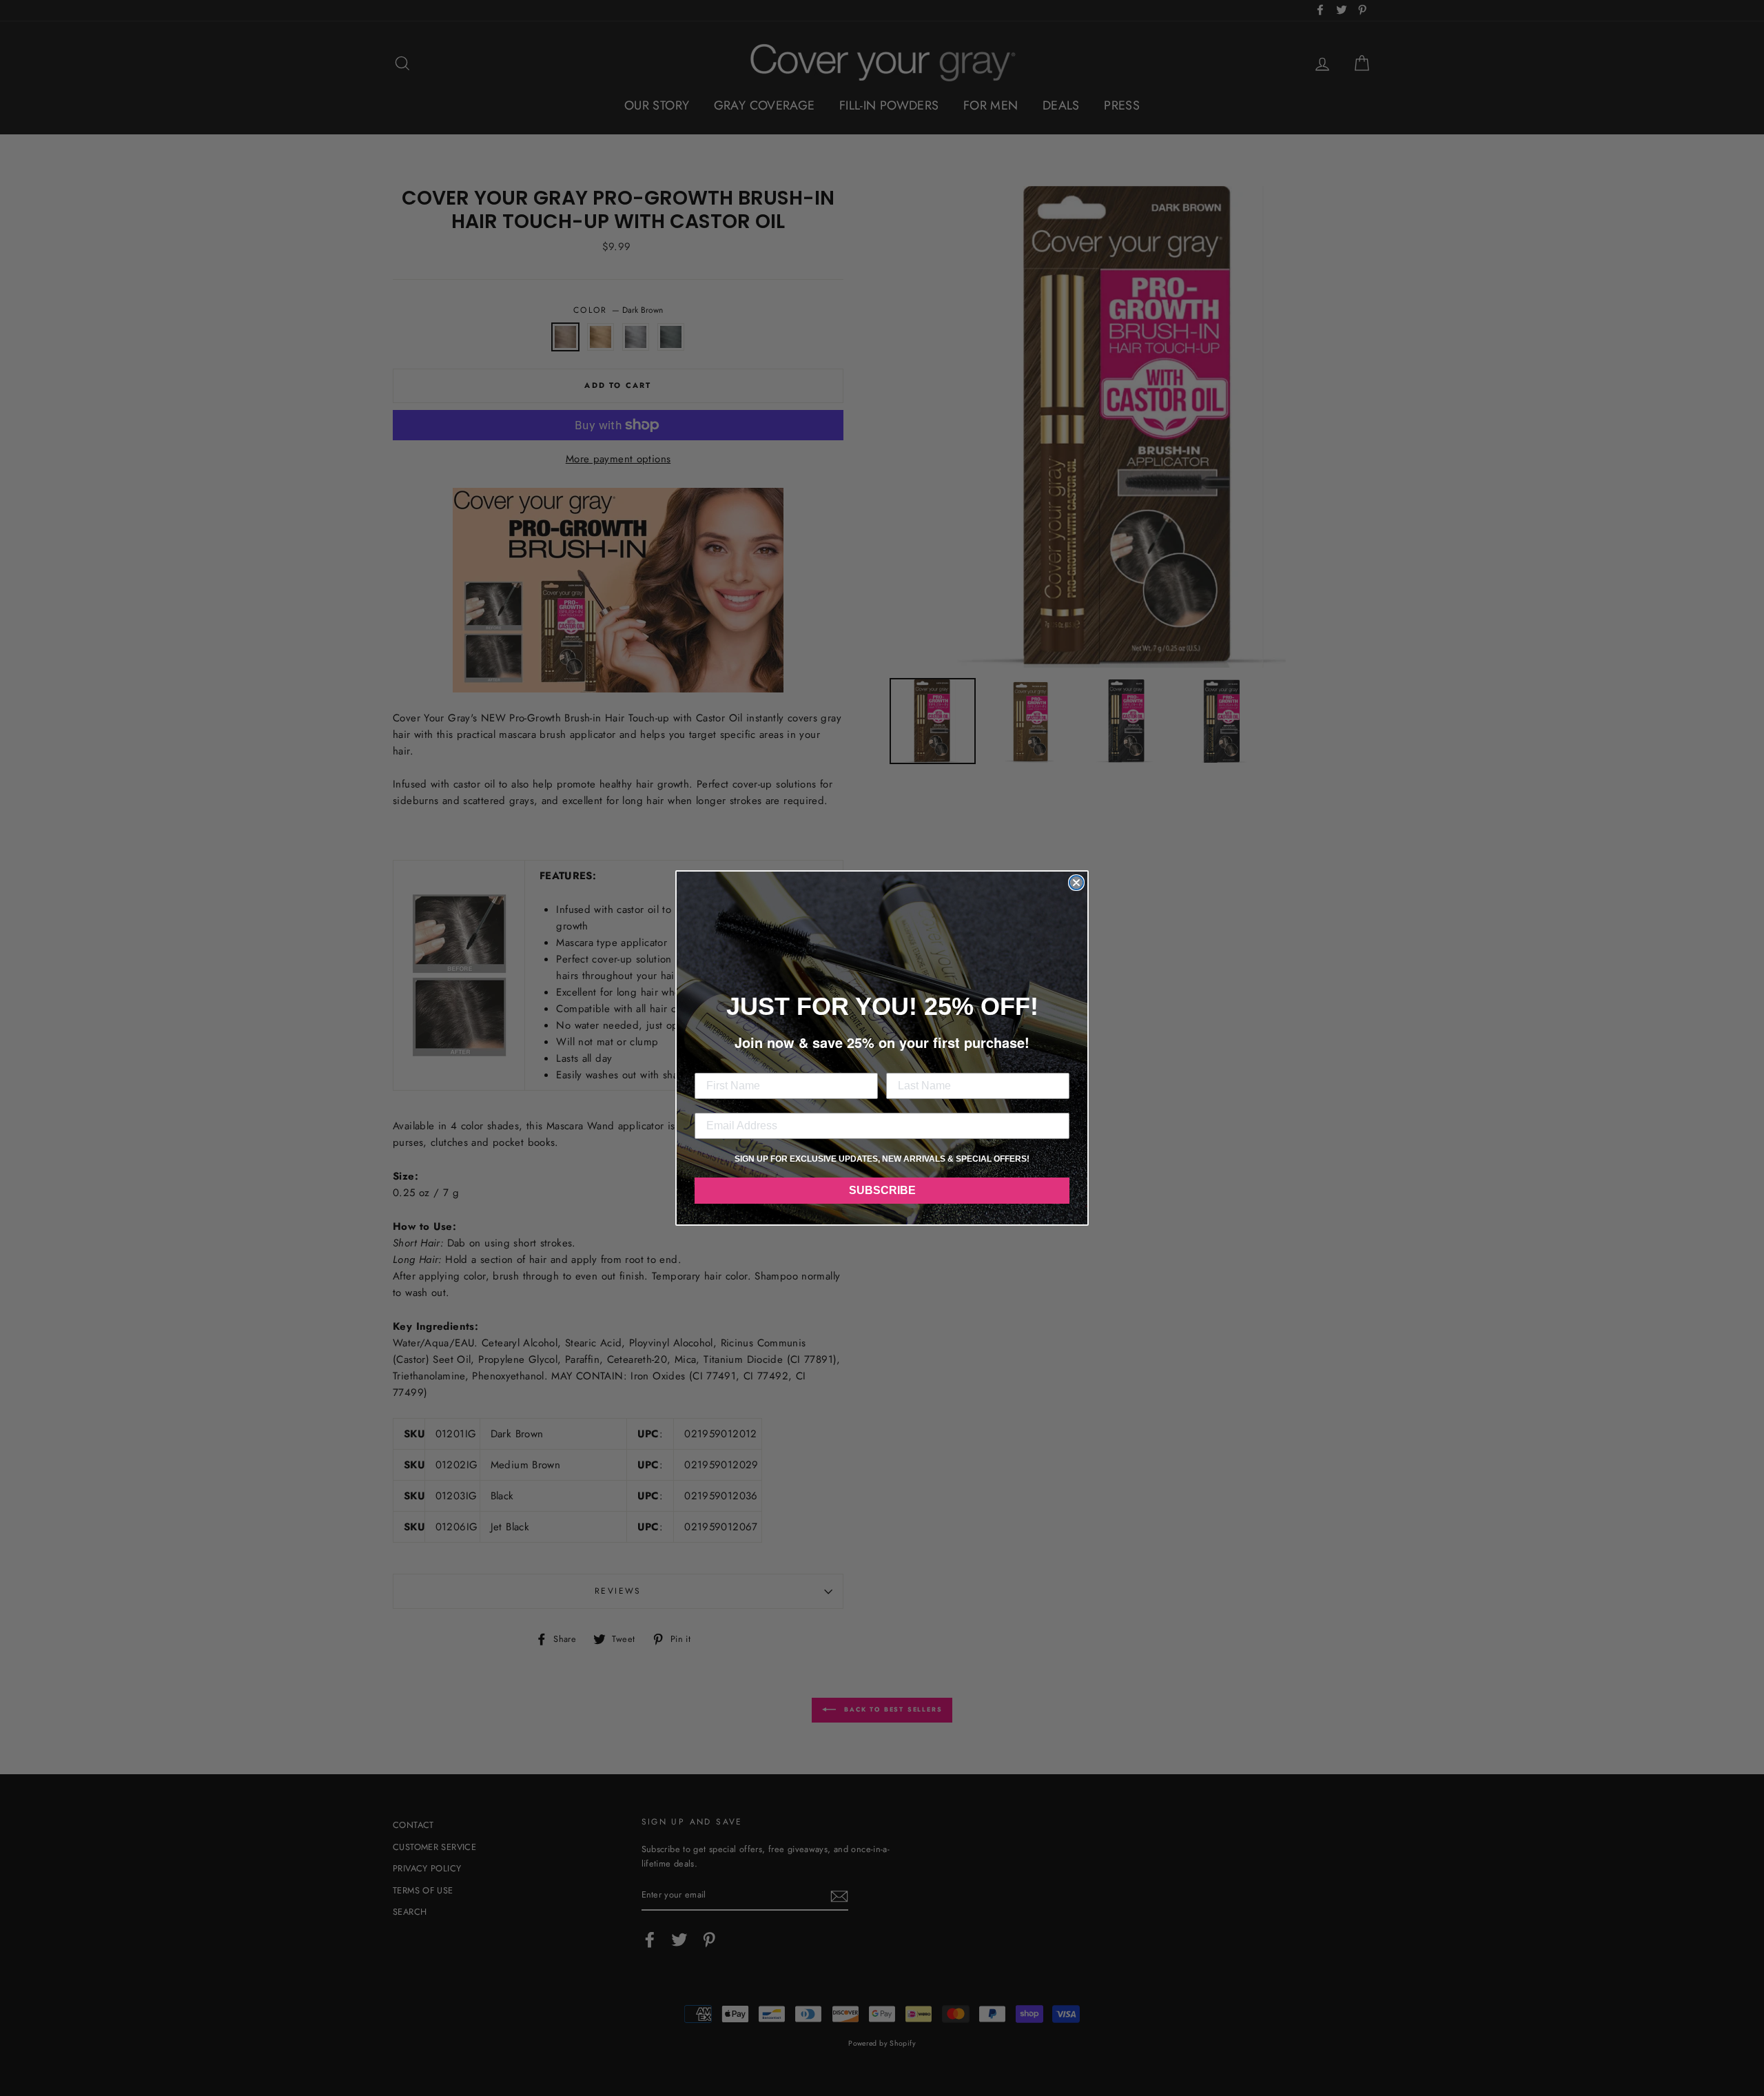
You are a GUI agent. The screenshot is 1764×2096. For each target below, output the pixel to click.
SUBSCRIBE (882, 1190)
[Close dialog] (1076, 883)
